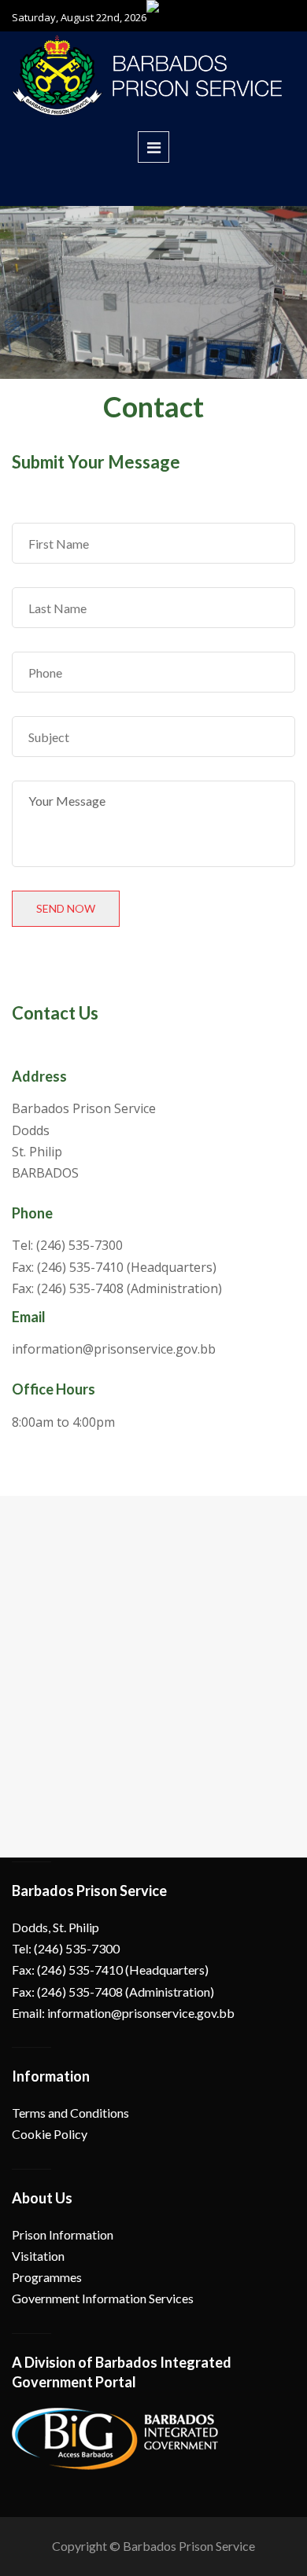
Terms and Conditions (70, 2113)
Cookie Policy (50, 2134)
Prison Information (63, 2234)
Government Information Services (103, 2298)
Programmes (47, 2277)
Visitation (38, 2256)
